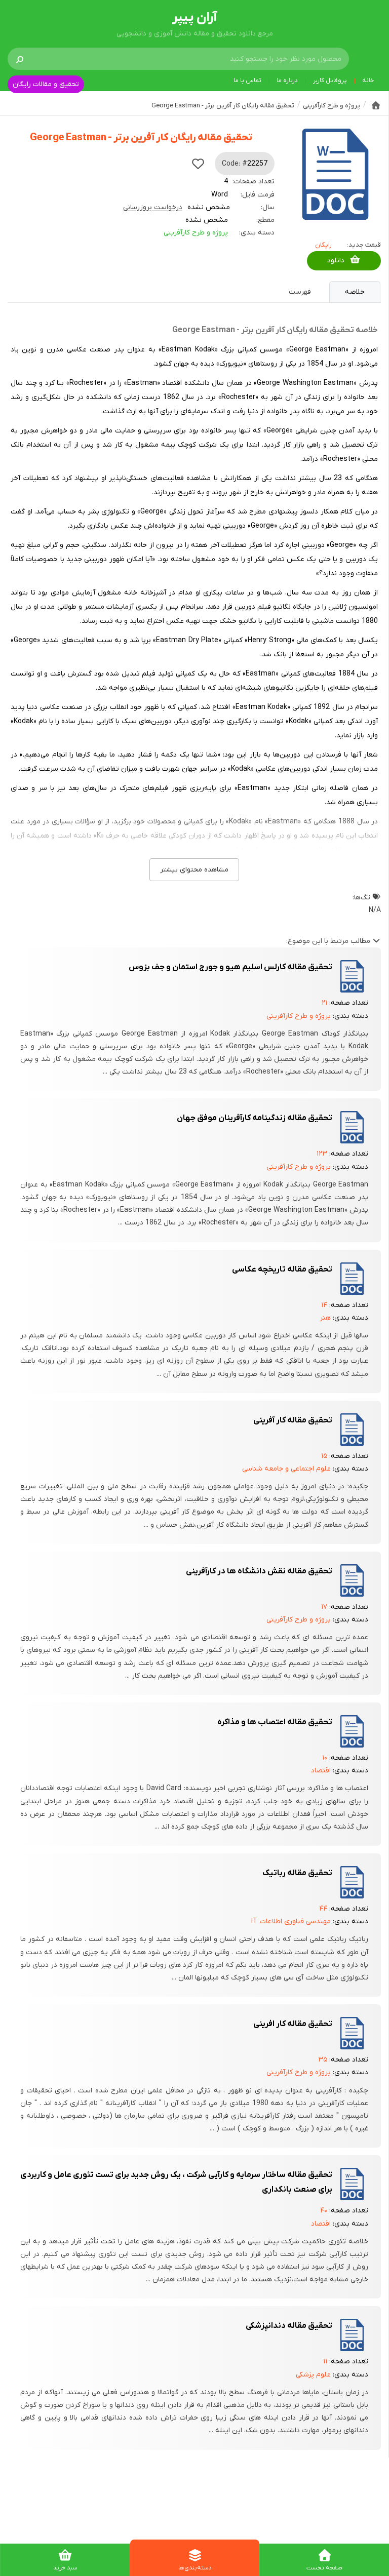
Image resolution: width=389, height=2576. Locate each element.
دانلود (336, 261)
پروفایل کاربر (330, 81)
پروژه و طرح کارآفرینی (196, 233)
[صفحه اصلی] (376, 105)
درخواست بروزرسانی (153, 207)
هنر (325, 1318)
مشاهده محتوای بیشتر (194, 870)
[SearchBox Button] (20, 59)
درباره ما (287, 81)
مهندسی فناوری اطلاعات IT (291, 1921)
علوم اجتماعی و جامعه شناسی (286, 1469)
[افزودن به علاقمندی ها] (198, 164)
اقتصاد (321, 1771)
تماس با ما (247, 81)
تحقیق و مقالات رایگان (46, 84)
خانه (368, 81)
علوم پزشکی (313, 2375)
